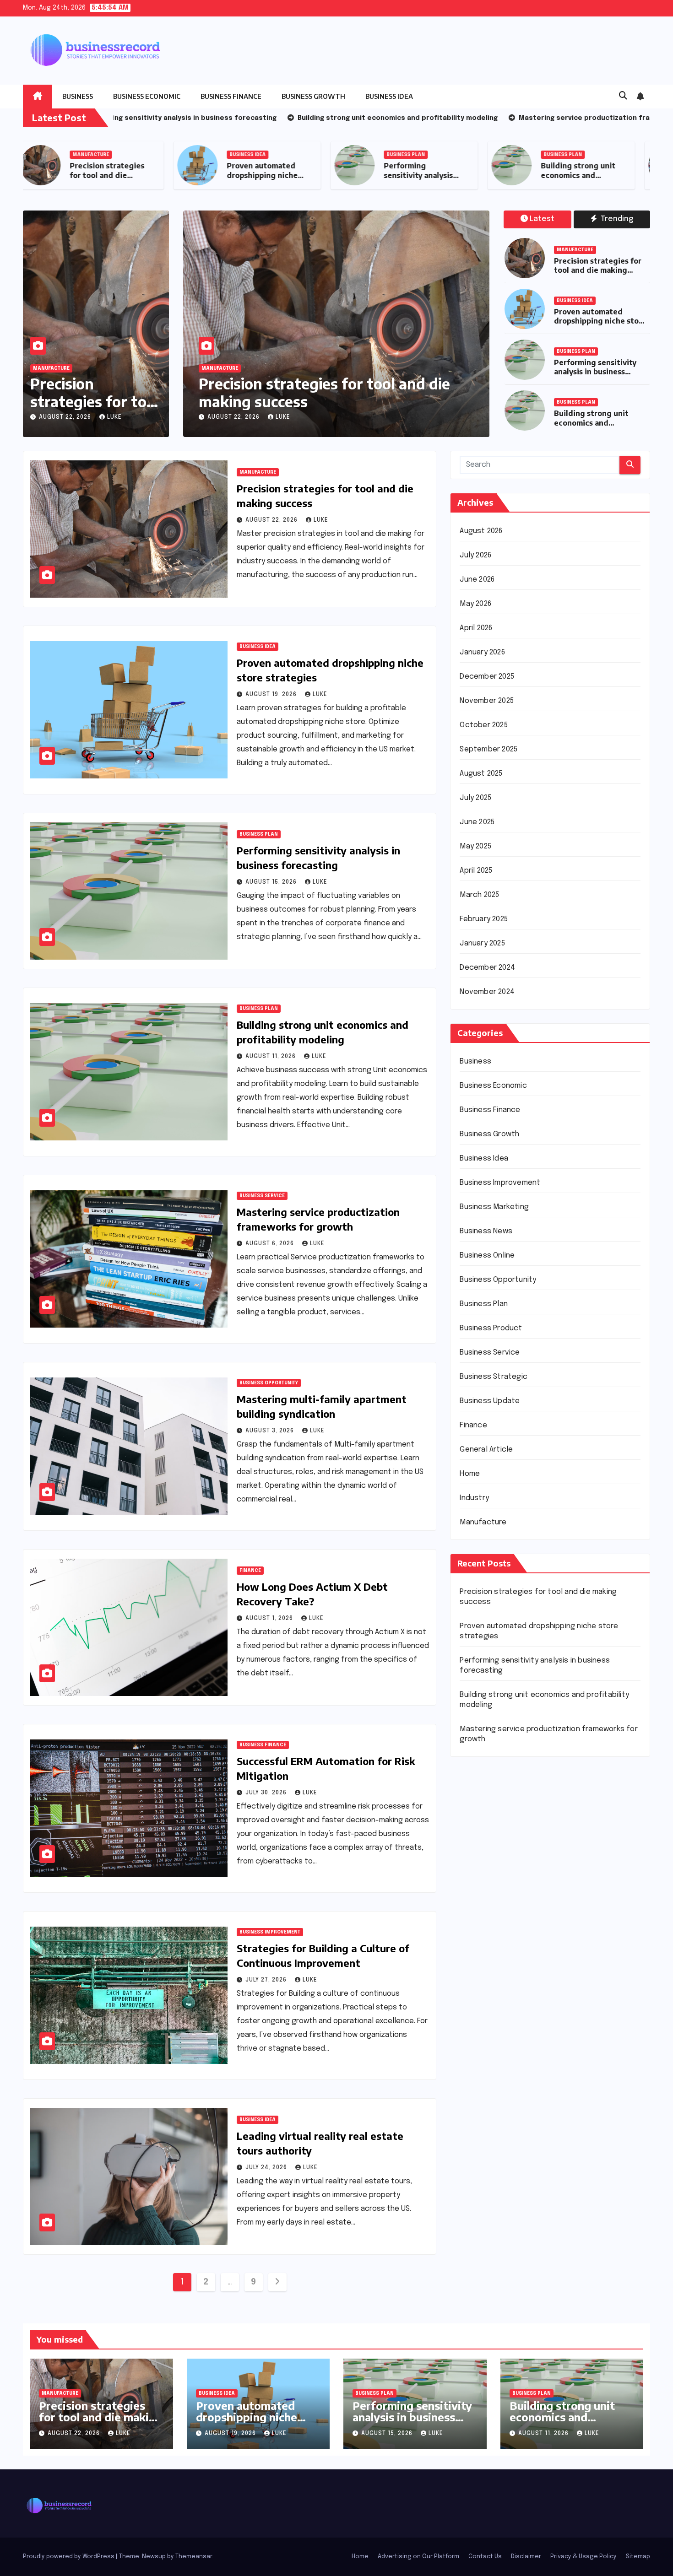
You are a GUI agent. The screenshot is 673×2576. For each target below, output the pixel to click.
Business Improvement (270, 1932)
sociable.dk (479, 2098)
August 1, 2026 (270, 1619)
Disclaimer (526, 2557)
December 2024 (487, 968)
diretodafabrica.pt (492, 1920)
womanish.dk (481, 2057)
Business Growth (313, 96)
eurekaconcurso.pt (493, 1892)
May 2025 (475, 846)
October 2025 (483, 725)
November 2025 (487, 701)
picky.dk (473, 2139)
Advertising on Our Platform (418, 2557)
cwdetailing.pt (485, 1988)
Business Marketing (494, 1207)
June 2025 (477, 822)
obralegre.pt (482, 2002)
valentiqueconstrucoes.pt (506, 2016)
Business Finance (231, 96)
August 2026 (481, 531)
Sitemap (638, 2557)
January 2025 (482, 943)
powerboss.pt (484, 1782)
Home (470, 1474)
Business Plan (413, 155)
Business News (486, 1231)
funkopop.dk (481, 2153)
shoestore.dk (483, 2084)
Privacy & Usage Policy (583, 2557)
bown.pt (474, 1906)
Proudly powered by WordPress (69, 2557)
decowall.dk (480, 2180)
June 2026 (477, 580)
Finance (250, 1571)
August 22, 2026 (66, 417)
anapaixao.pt (482, 1823)
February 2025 (484, 919)
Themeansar (194, 2557)
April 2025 (476, 871)
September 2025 (488, 749)
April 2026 (476, 628)
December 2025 (487, 677)
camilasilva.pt (483, 1810)
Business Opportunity (269, 1383)
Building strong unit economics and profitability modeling (585, 180)
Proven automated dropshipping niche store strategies (269, 175)
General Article (486, 1450)
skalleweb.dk (482, 2112)
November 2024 (487, 992)
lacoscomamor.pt (490, 1878)
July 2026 (475, 555)
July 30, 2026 (267, 1793)
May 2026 (475, 604)
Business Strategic (494, 1377)
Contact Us (485, 2557)
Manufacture (98, 155)
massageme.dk (486, 2167)
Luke (114, 417)
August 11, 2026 (271, 1057)
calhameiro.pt (483, 1961)
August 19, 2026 (226, 417)
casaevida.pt (482, 1974)
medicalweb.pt (485, 1851)
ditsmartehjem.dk (490, 2125)
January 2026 (482, 652)
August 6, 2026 (271, 1244)
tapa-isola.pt (483, 1947)
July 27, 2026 (267, 1980)
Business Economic (147, 96)
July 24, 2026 (267, 2168)
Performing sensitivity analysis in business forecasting (426, 180)
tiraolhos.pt (480, 2194)
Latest (542, 219)
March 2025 (479, 895)
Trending (616, 219)
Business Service (262, 1196)
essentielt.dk (483, 2071)
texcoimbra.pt (484, 2029)
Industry (474, 1498)
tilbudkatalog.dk (488, 2043)
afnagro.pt (478, 1796)
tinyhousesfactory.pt (497, 1933)
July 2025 (475, 798)
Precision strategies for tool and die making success (114, 175)
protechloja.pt (485, 1837)
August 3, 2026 (271, 1431)
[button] (623, 96)
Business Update (490, 1401)
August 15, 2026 (272, 882)
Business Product (491, 1328)
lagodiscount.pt (488, 1865)
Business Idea (389, 96)
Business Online (487, 1256)
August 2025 (481, 774)
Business (78, 96)
